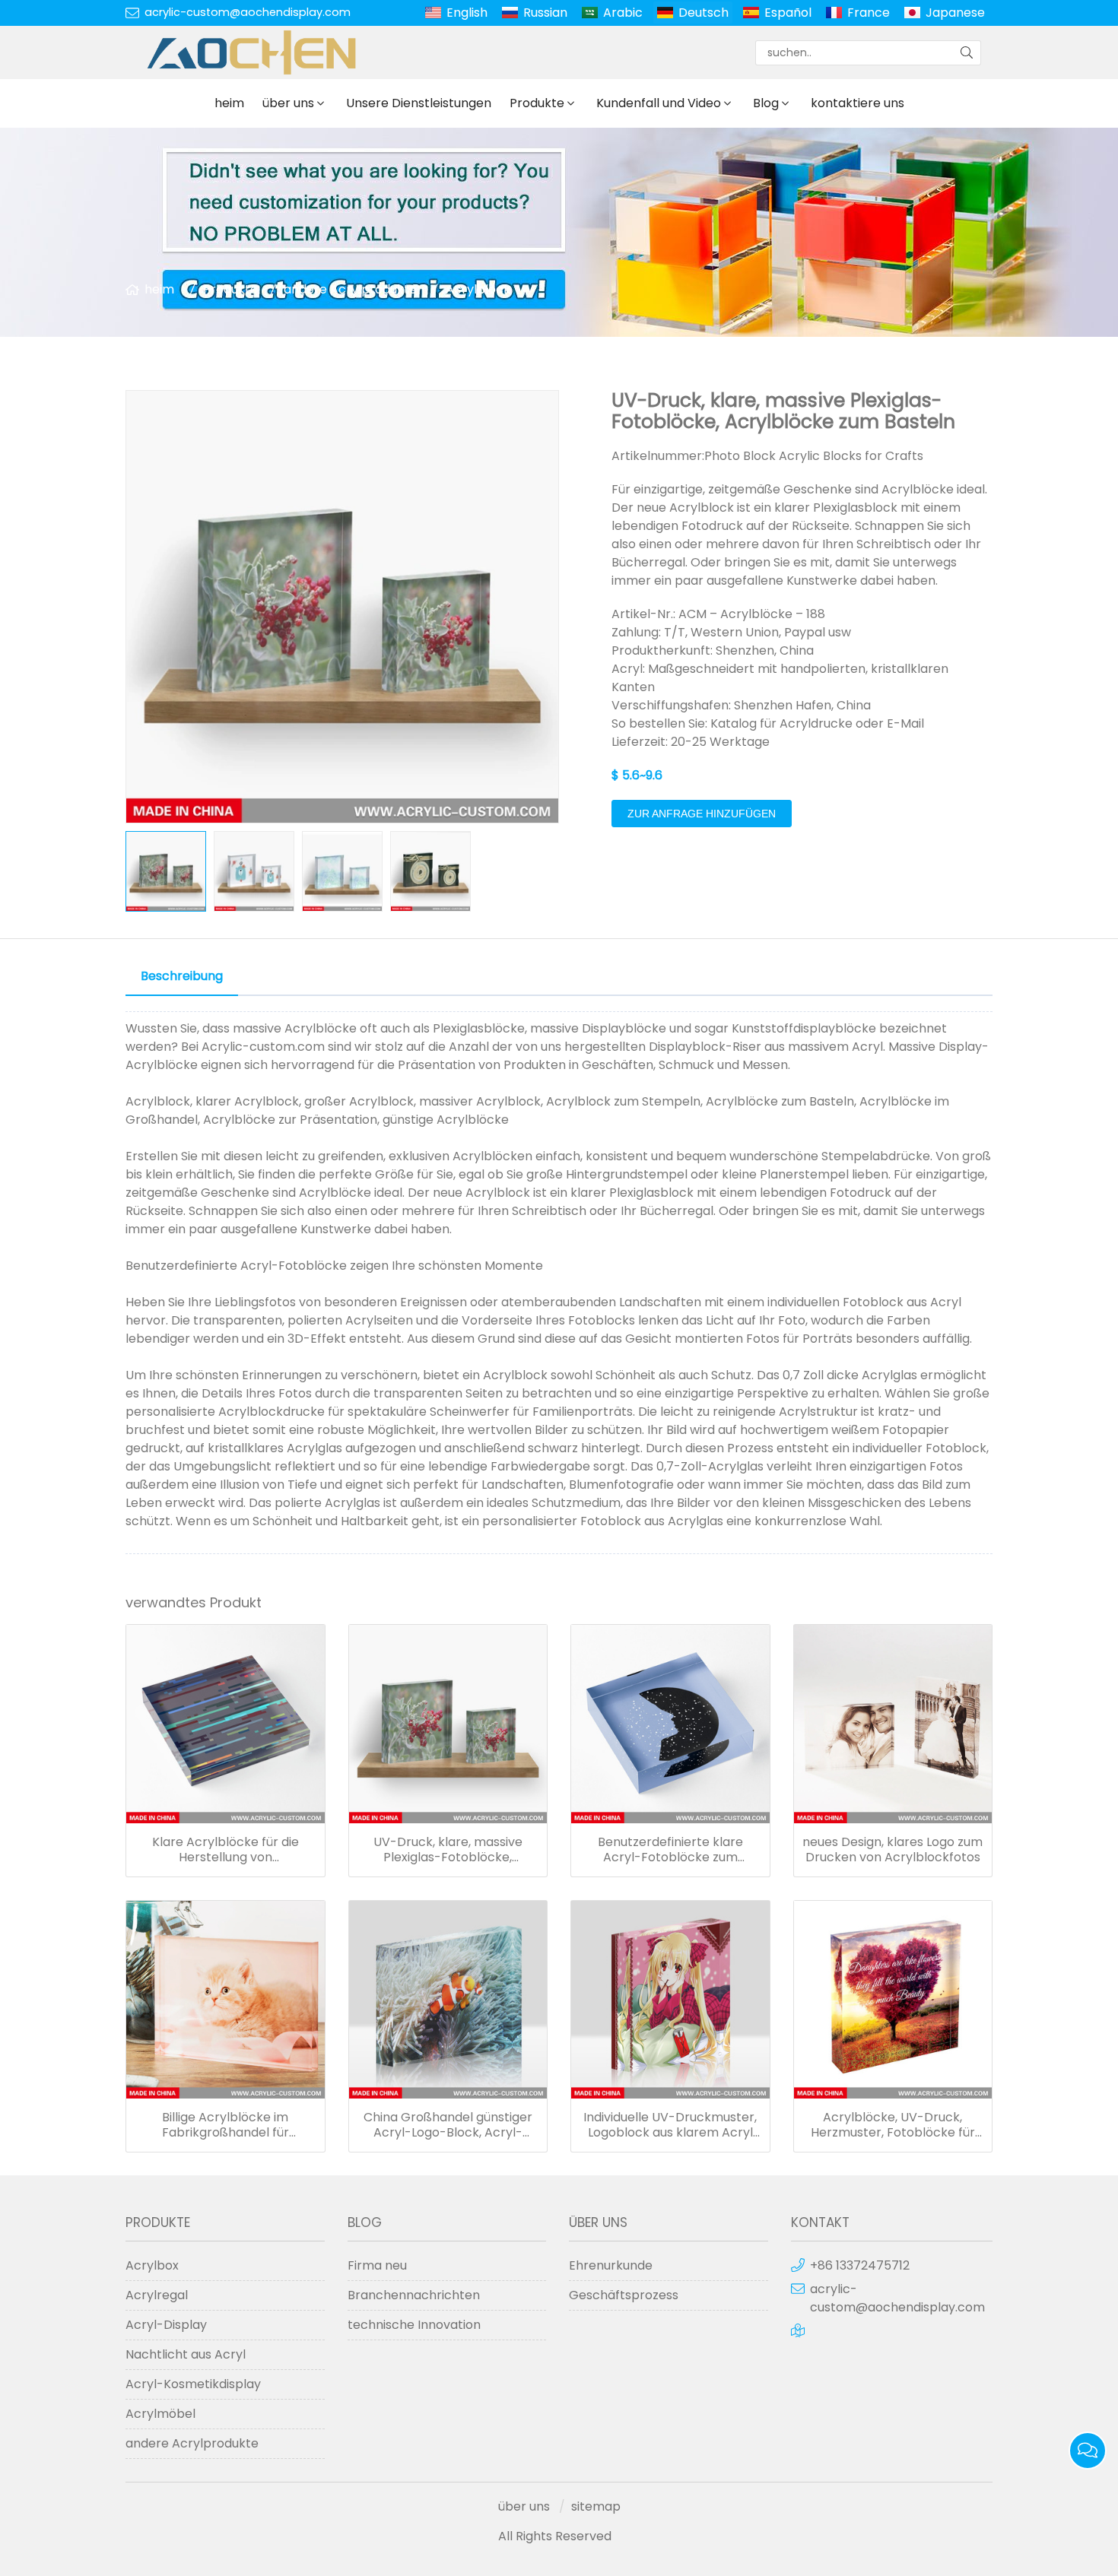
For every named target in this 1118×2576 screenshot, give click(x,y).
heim (229, 103)
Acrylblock (478, 289)
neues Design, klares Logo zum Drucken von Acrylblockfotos (892, 1850)
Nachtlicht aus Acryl (186, 2354)
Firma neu (377, 2265)
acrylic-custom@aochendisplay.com (248, 12)
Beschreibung (182, 976)
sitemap (596, 2506)
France (869, 13)
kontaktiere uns (858, 103)
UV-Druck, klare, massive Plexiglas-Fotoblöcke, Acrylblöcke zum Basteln (448, 1850)
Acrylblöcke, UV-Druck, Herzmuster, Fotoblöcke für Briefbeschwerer (893, 2125)
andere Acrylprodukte (350, 289)
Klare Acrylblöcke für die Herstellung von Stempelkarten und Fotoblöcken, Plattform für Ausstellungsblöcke (225, 1850)
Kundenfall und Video (659, 103)
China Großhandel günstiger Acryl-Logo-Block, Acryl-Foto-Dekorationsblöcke (448, 2125)
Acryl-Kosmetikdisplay (193, 2384)
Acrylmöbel (160, 2414)
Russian (545, 13)
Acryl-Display (166, 2325)
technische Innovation (414, 2325)
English (467, 13)
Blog (766, 103)
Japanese (955, 13)
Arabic (623, 13)
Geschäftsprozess (624, 2295)
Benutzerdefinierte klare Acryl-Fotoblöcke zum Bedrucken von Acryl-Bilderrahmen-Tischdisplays (670, 1850)
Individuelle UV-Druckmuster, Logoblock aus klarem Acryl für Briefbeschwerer (670, 2125)
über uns (288, 103)
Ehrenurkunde (611, 2265)
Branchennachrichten (414, 2295)
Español (788, 13)
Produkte (537, 103)
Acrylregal (157, 2295)
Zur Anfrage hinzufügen (702, 814)
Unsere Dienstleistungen (419, 103)
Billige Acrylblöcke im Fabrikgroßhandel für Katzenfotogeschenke (226, 2125)
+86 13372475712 (860, 2265)
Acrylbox (152, 2265)
